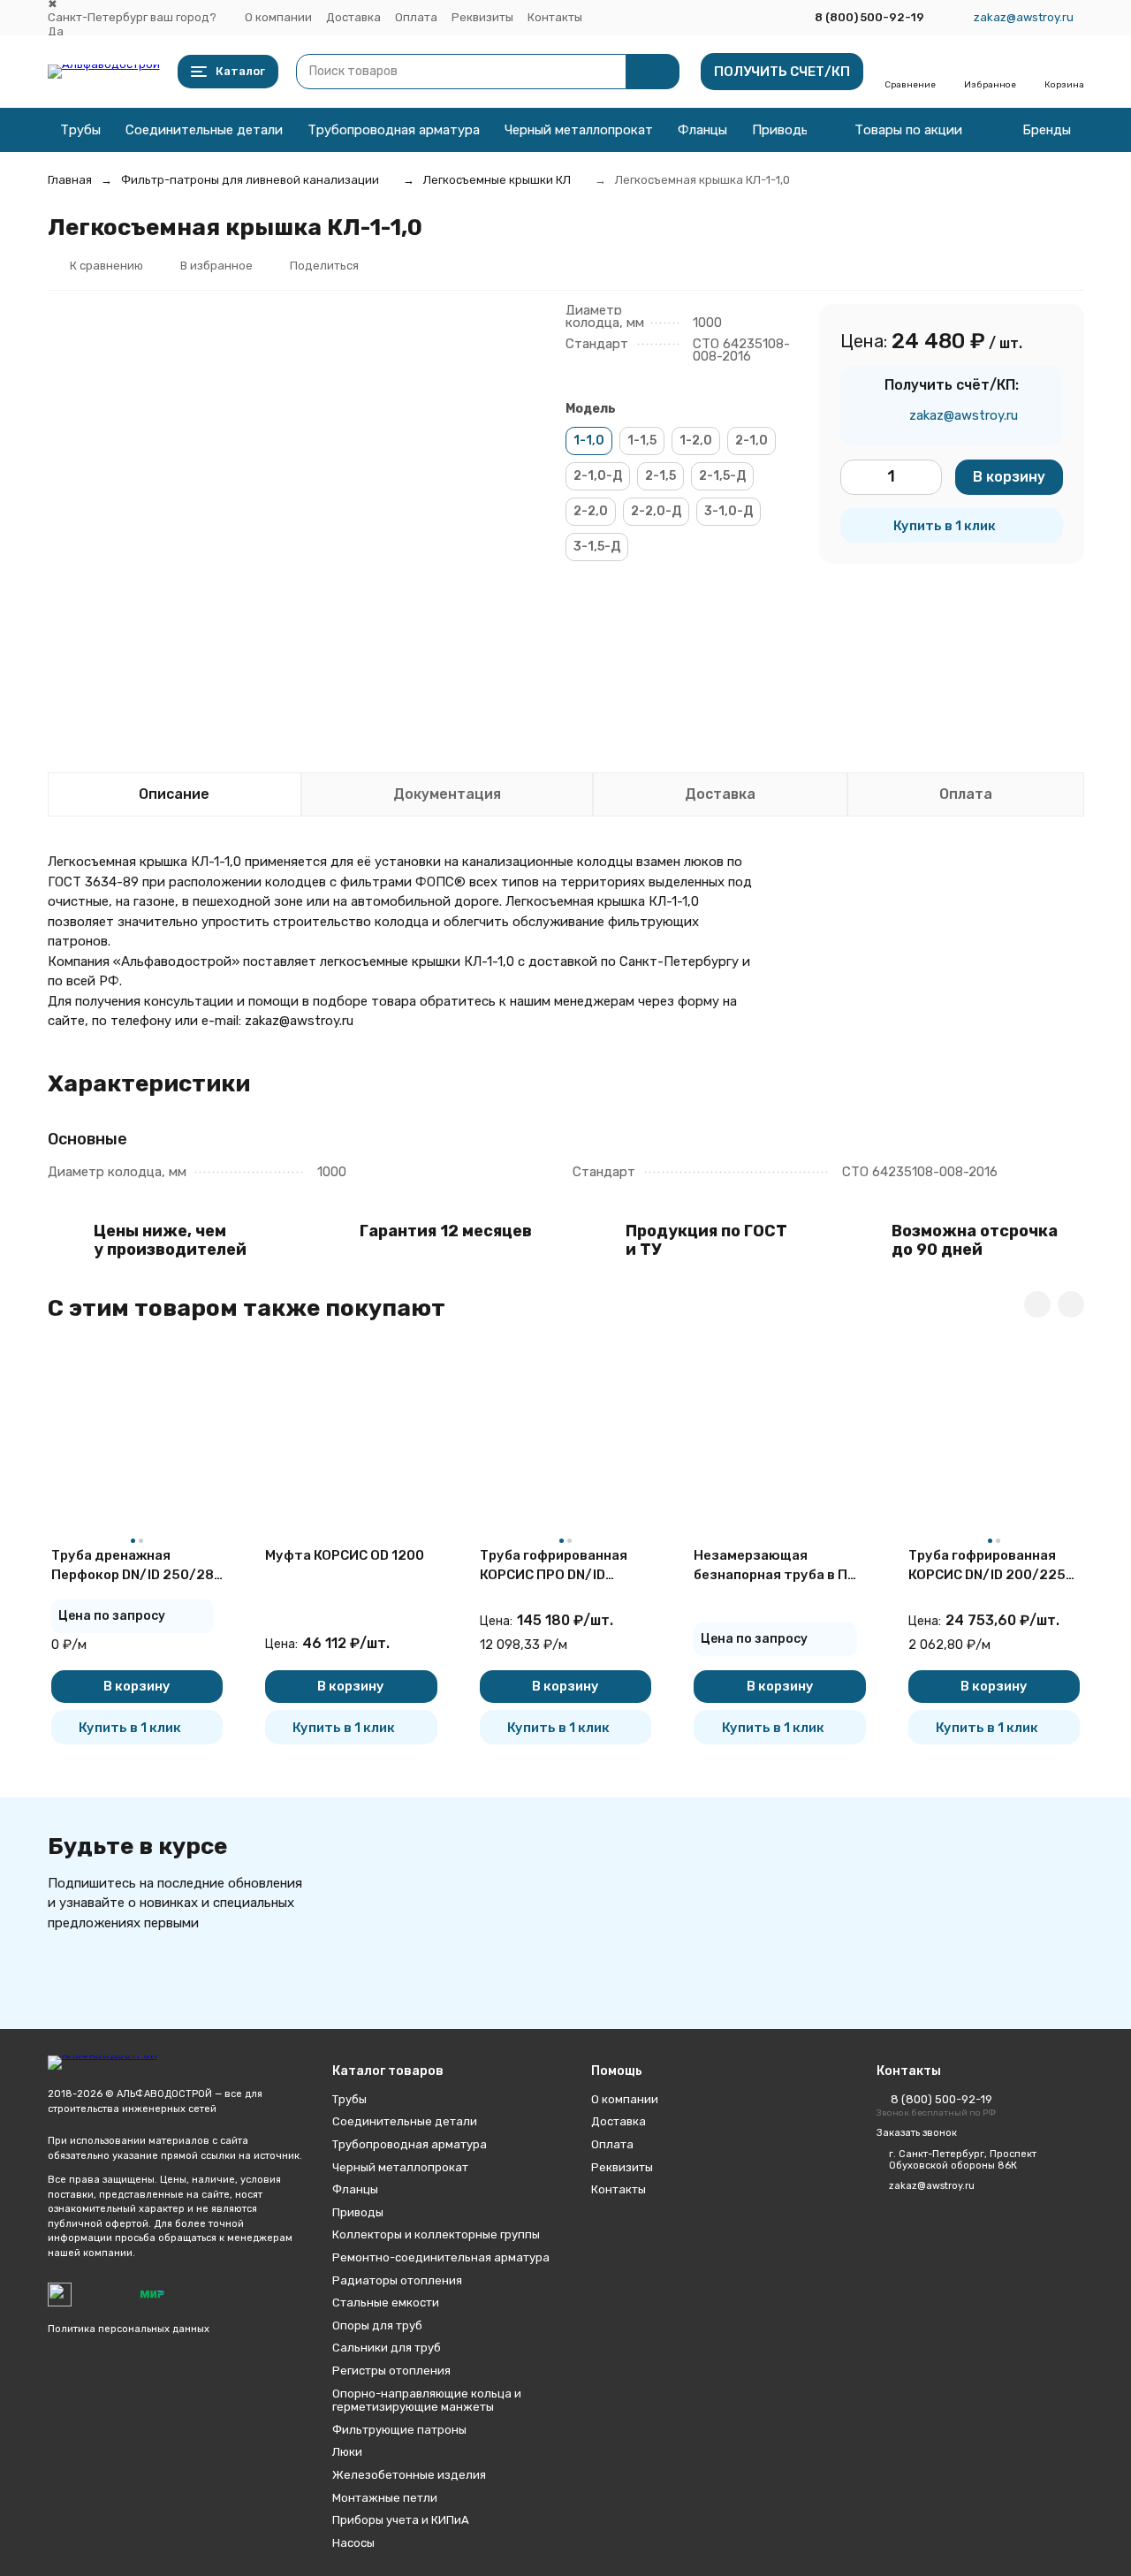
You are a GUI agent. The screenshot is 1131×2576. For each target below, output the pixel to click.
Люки (347, 2452)
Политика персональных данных (129, 2329)
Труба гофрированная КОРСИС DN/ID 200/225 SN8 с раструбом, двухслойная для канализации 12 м (987, 1566)
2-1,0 (751, 441)
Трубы (80, 130)
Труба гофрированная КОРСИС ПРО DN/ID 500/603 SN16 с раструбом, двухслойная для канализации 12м (564, 1566)
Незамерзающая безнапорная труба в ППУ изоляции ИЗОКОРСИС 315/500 (779, 1566)
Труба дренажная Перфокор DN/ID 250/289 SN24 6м (137, 1566)
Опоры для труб (377, 2325)
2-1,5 (660, 476)
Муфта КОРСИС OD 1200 (345, 1555)
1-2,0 (696, 441)
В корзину (1009, 477)
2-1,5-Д (722, 476)
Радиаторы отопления (397, 2280)
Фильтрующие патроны (399, 2430)
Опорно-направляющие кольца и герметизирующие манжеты (427, 2401)
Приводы (781, 130)
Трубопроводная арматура (394, 130)
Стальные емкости (386, 2302)
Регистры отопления (391, 2371)
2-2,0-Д (656, 511)
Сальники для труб (387, 2348)
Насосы (353, 2543)
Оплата (416, 17)
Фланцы (702, 130)
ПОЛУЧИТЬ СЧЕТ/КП (782, 72)
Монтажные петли (385, 2498)
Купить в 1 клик (945, 526)
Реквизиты (482, 17)
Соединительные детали (204, 130)
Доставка (353, 17)
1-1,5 (642, 441)
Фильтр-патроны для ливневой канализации (250, 180)
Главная (70, 180)
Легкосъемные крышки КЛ (497, 180)
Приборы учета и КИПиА (401, 2520)
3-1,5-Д (597, 547)
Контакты (555, 17)
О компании (278, 17)
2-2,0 (591, 511)
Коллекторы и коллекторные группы (436, 2234)
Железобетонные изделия (409, 2475)
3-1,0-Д (729, 511)
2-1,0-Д (598, 476)
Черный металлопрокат (579, 130)
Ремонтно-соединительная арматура (441, 2257)
